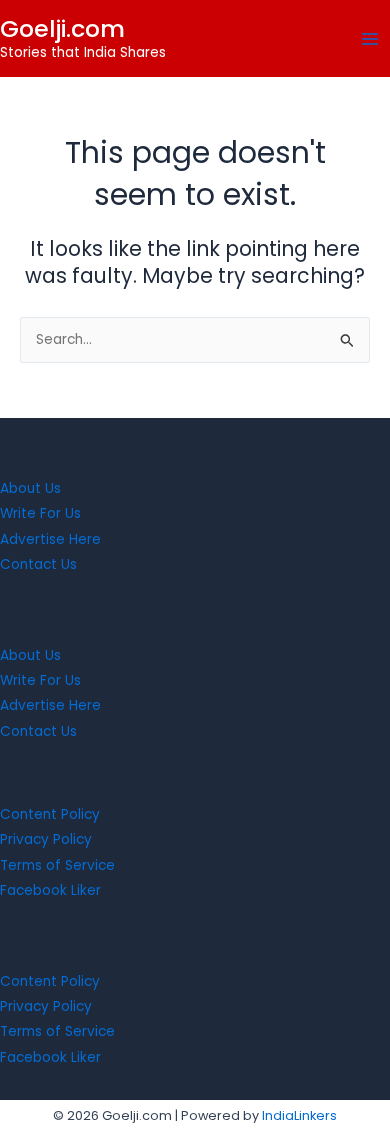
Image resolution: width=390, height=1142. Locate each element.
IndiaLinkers (299, 1115)
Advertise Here (50, 539)
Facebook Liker (50, 890)
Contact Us (38, 564)
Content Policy (50, 814)
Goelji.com (62, 28)
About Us (30, 488)
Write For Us (40, 513)
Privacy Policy (46, 839)
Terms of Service (57, 865)
